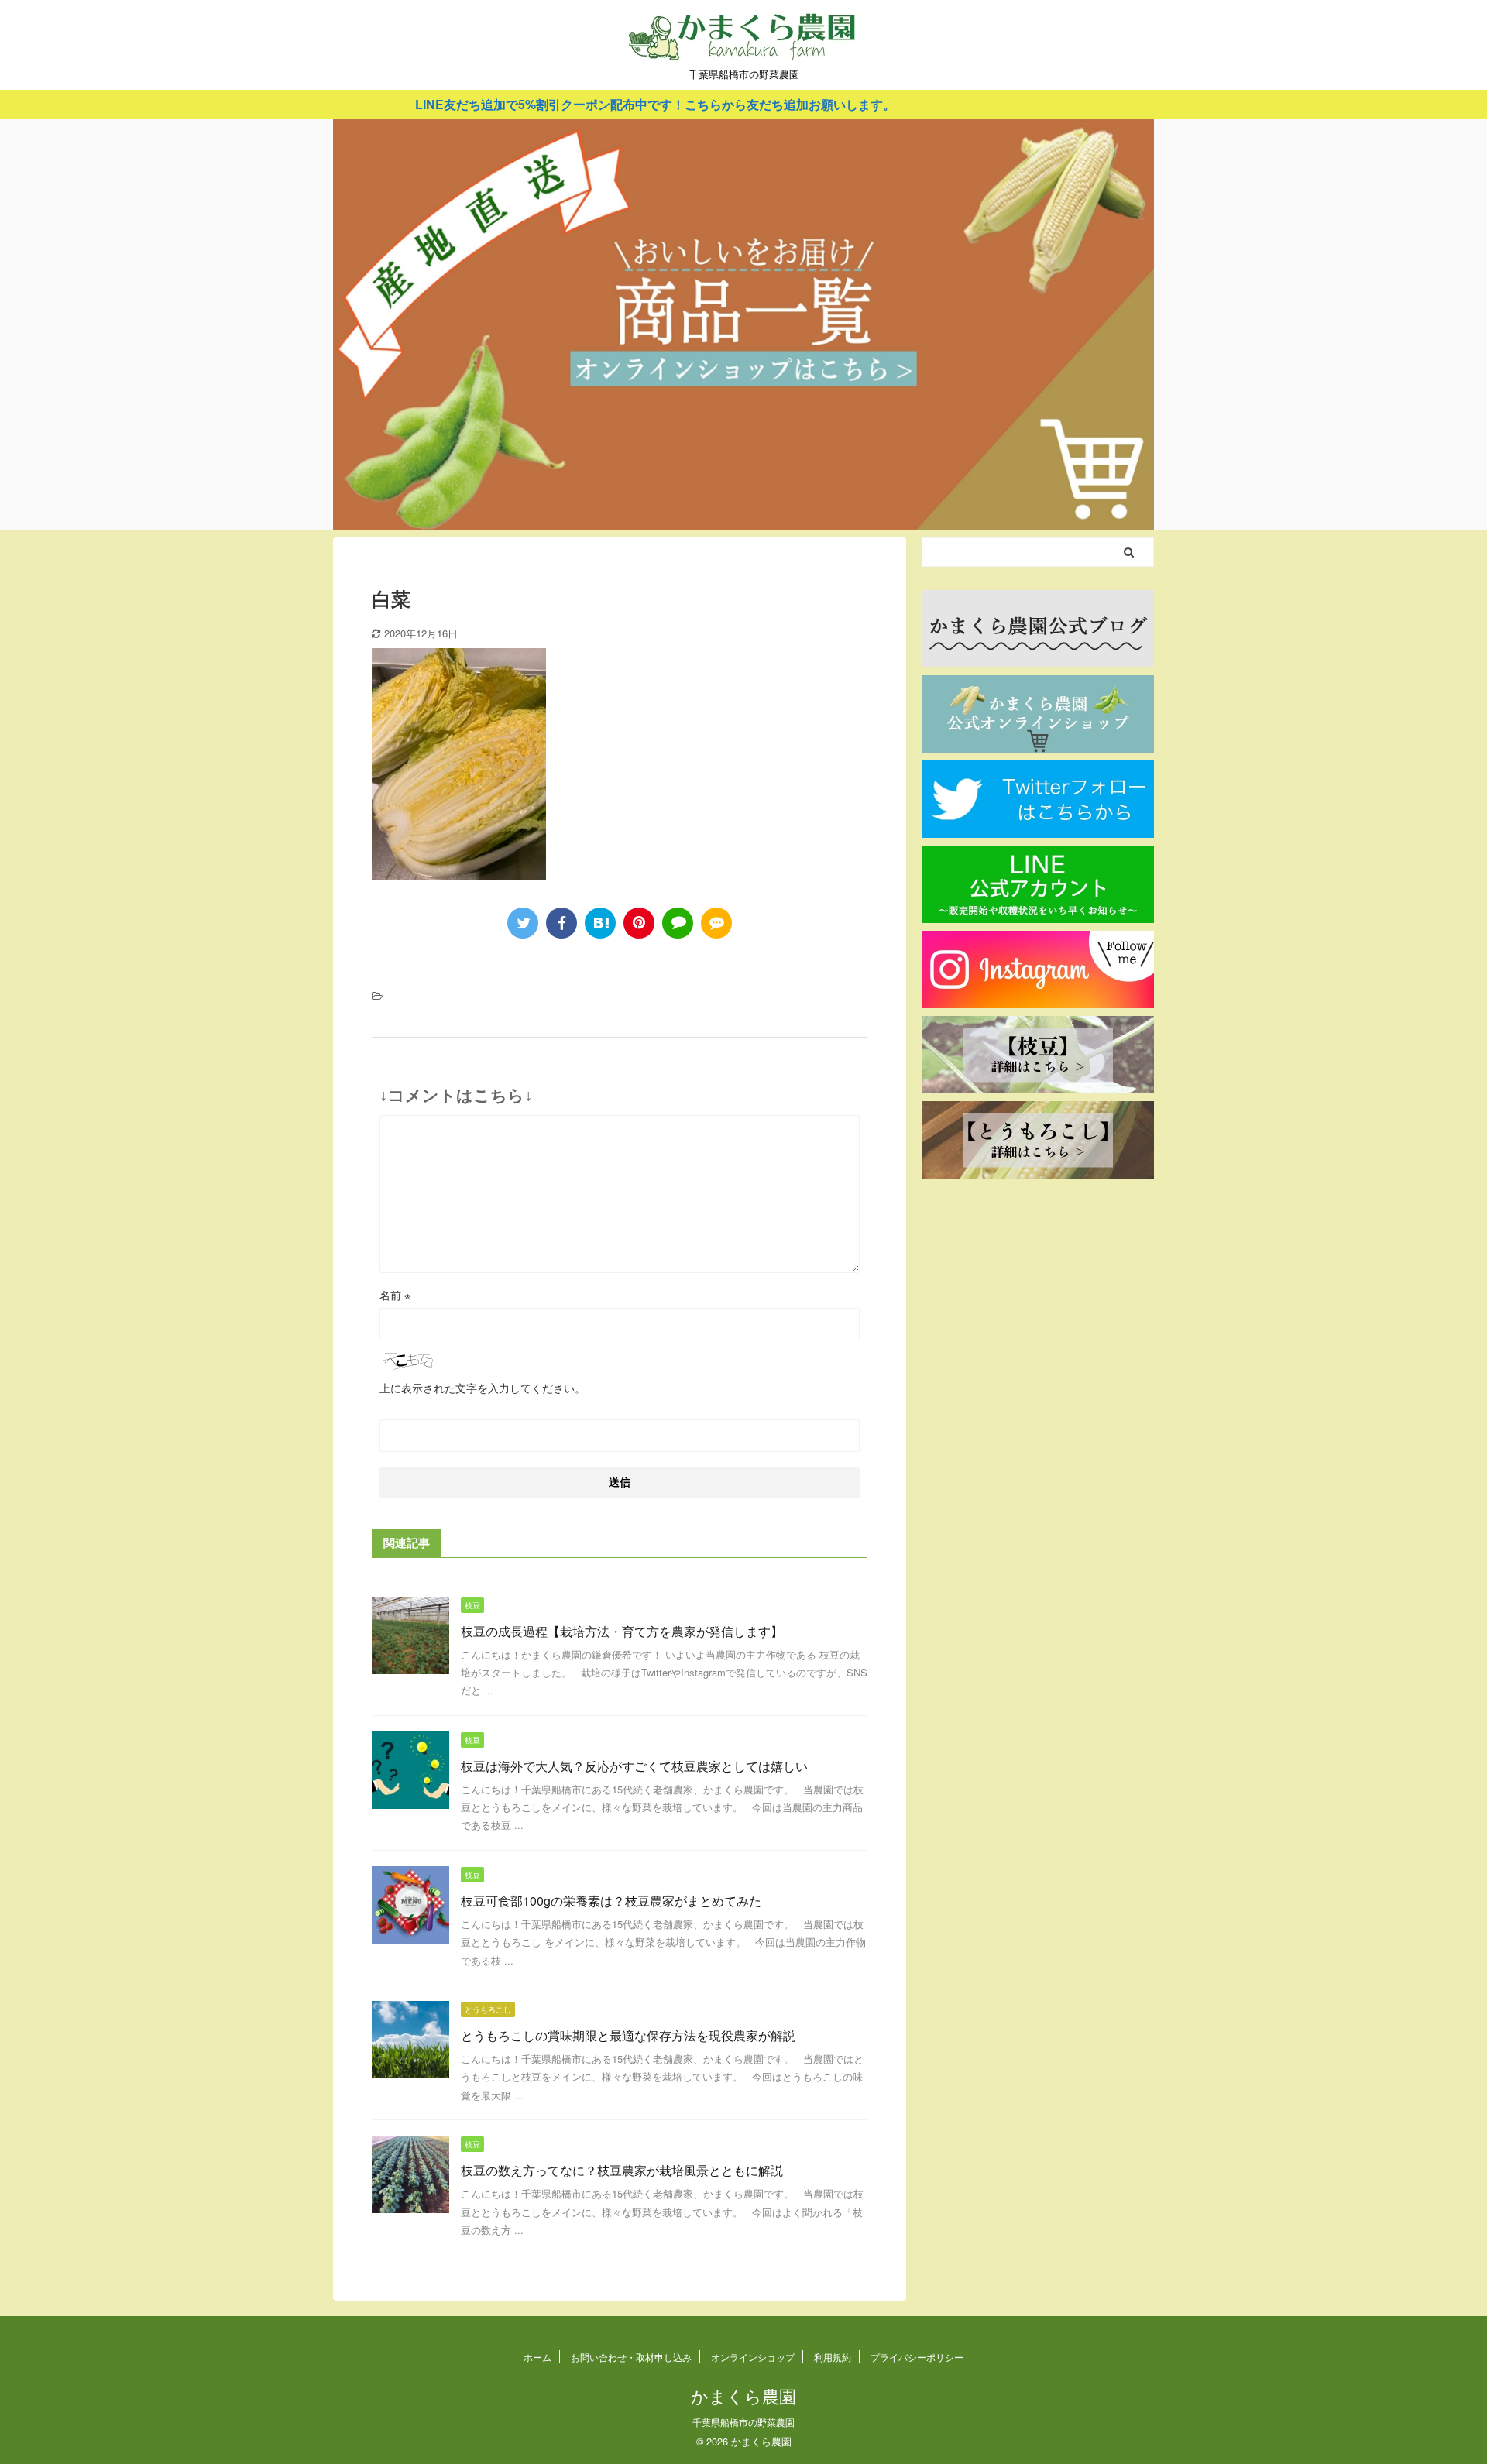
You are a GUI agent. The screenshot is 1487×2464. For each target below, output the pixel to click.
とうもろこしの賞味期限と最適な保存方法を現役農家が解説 (628, 2035)
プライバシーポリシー (917, 2357)
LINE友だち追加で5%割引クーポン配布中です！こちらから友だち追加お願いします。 (575, 104)
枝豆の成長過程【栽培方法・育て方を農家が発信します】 (622, 1631)
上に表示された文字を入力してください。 (483, 1388)
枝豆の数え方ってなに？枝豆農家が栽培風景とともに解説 (622, 2170)
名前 (395, 1295)
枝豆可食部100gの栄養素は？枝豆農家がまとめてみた (611, 1901)
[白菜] (600, 923)
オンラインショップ (753, 2357)
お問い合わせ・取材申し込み (631, 2357)
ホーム (537, 2357)
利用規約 (833, 2357)
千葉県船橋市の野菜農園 (743, 2422)
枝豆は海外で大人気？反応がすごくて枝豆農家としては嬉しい (634, 1766)
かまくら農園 (743, 2395)
